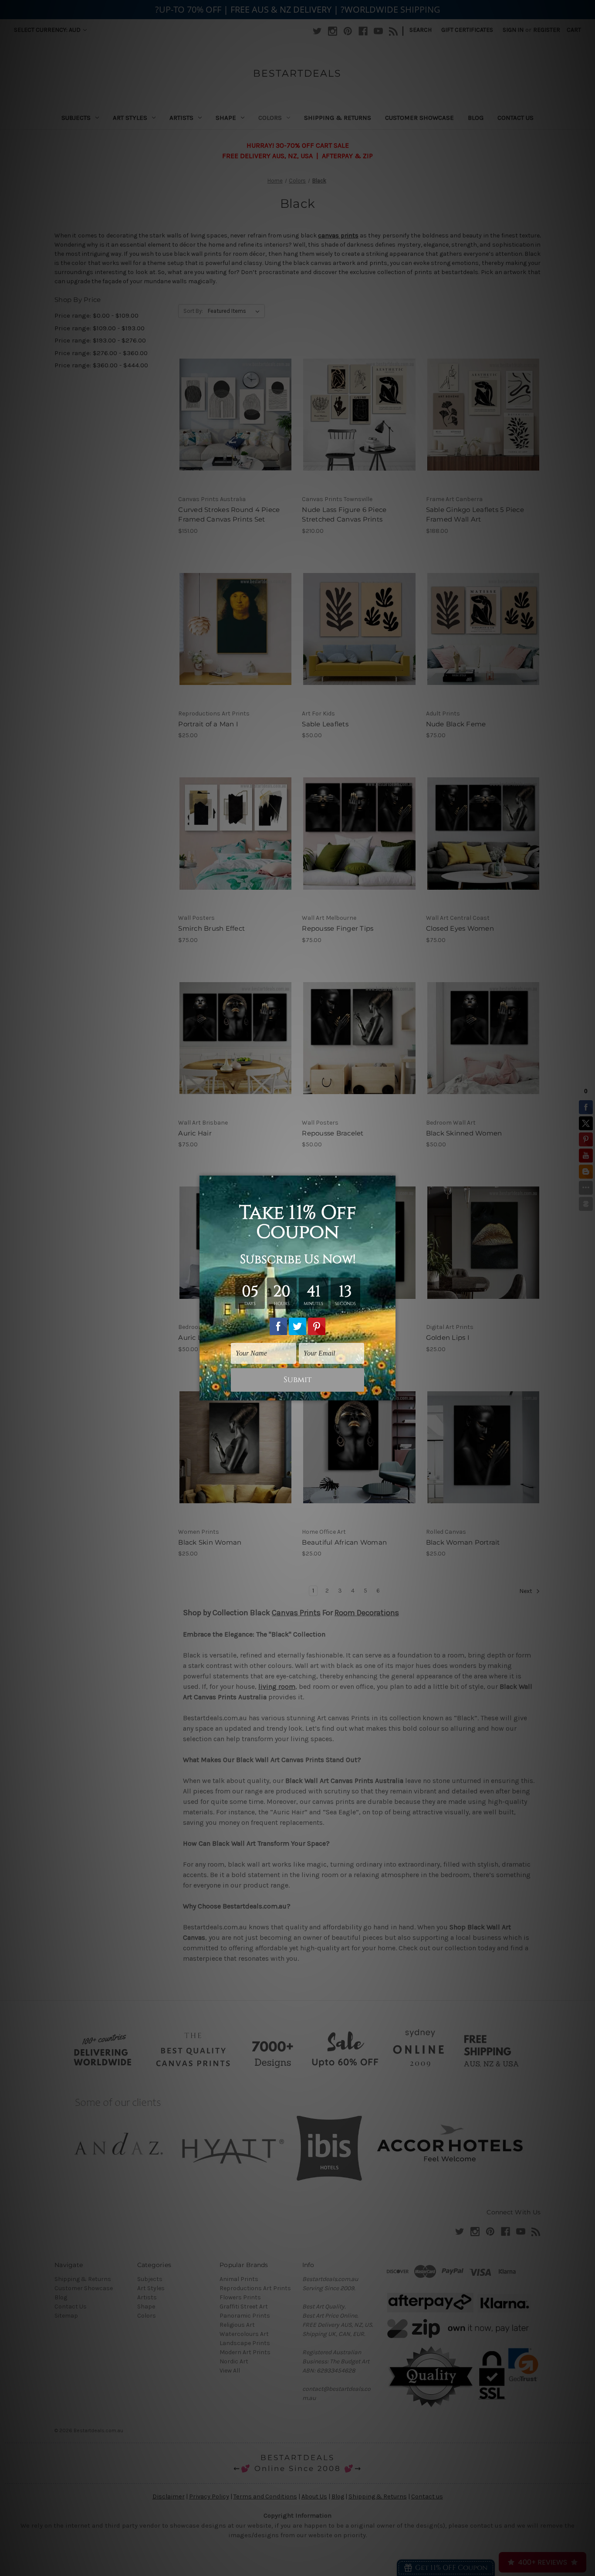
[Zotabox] (390, 1393)
